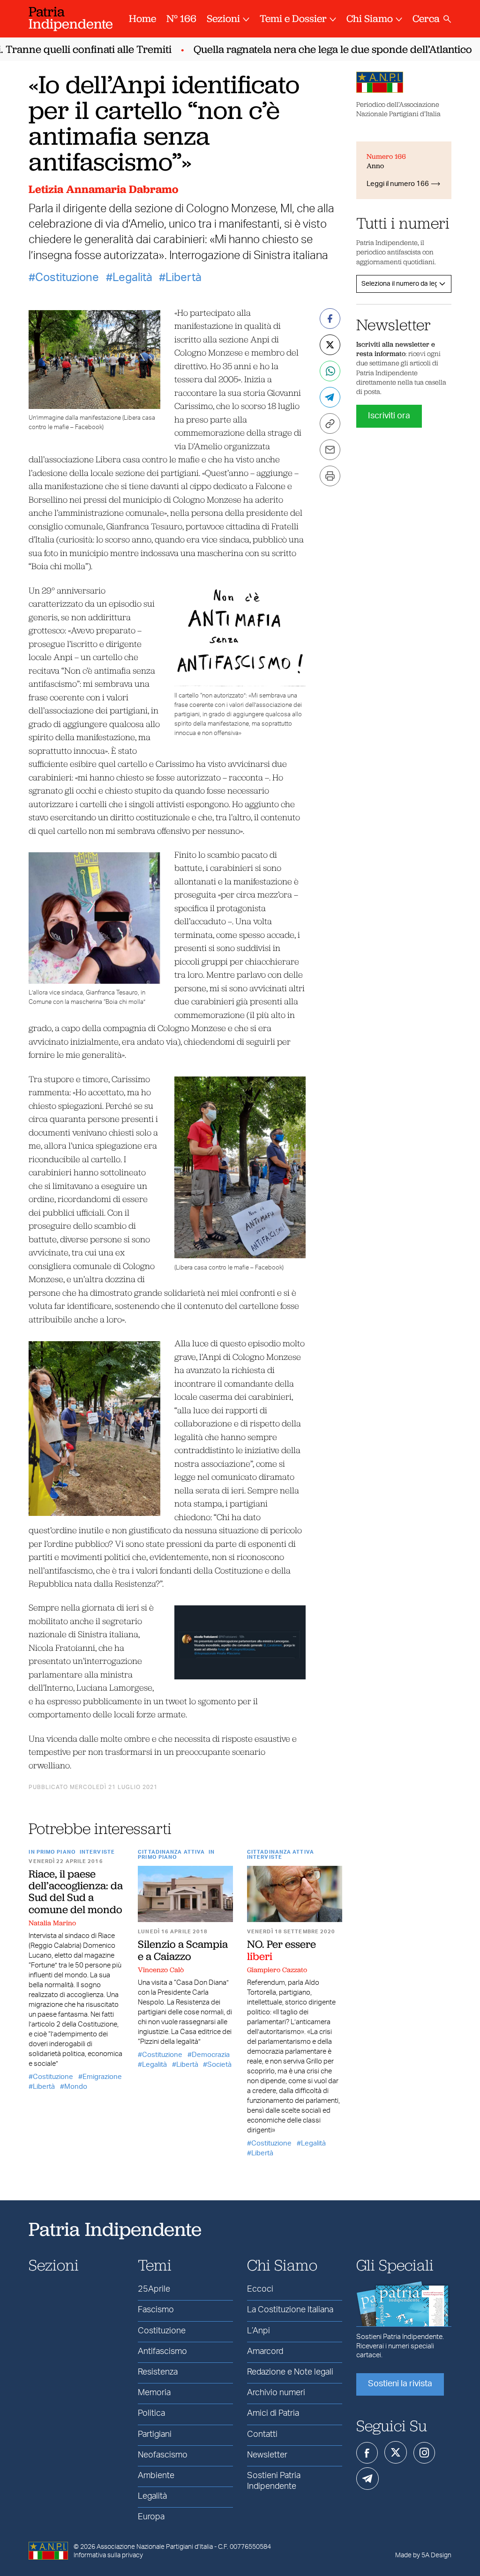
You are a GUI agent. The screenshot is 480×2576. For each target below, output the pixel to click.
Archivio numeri (276, 2393)
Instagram (424, 2453)
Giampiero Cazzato (277, 1970)
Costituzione (67, 278)
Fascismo (156, 2310)
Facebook (367, 2453)
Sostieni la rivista (400, 2384)
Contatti (262, 2435)
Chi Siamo (370, 19)
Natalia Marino (52, 1923)
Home (142, 19)
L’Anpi (259, 2331)
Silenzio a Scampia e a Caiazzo (183, 1950)
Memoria (154, 2393)
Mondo (76, 2087)
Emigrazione (102, 2077)
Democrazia (211, 2055)
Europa (151, 2517)
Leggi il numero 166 (398, 184)
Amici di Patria (273, 2413)
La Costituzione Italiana (290, 2310)
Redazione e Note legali (290, 2372)
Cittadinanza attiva (171, 1852)
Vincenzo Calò (161, 1970)
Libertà (184, 278)
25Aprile (154, 2289)
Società (219, 2065)
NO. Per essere (281, 1950)
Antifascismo (162, 2352)
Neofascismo (163, 2455)
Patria (71, 18)
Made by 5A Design (423, 2555)
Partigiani (155, 2435)
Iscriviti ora (389, 416)
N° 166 (181, 19)
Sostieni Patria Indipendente (274, 2481)
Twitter (396, 2452)
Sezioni (223, 19)
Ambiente (156, 2476)
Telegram (367, 2479)
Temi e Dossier (293, 19)
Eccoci (260, 2289)
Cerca (426, 19)
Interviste (97, 1852)
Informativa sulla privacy (108, 2555)
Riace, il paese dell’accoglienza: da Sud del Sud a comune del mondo (76, 1892)
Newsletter (267, 2455)
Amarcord (265, 2352)
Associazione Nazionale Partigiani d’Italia (155, 2547)
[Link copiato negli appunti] (330, 423)
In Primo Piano (52, 1852)
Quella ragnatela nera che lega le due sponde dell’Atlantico (313, 49)
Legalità (132, 278)
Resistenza (158, 2372)
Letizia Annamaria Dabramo (103, 189)
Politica (151, 2413)
